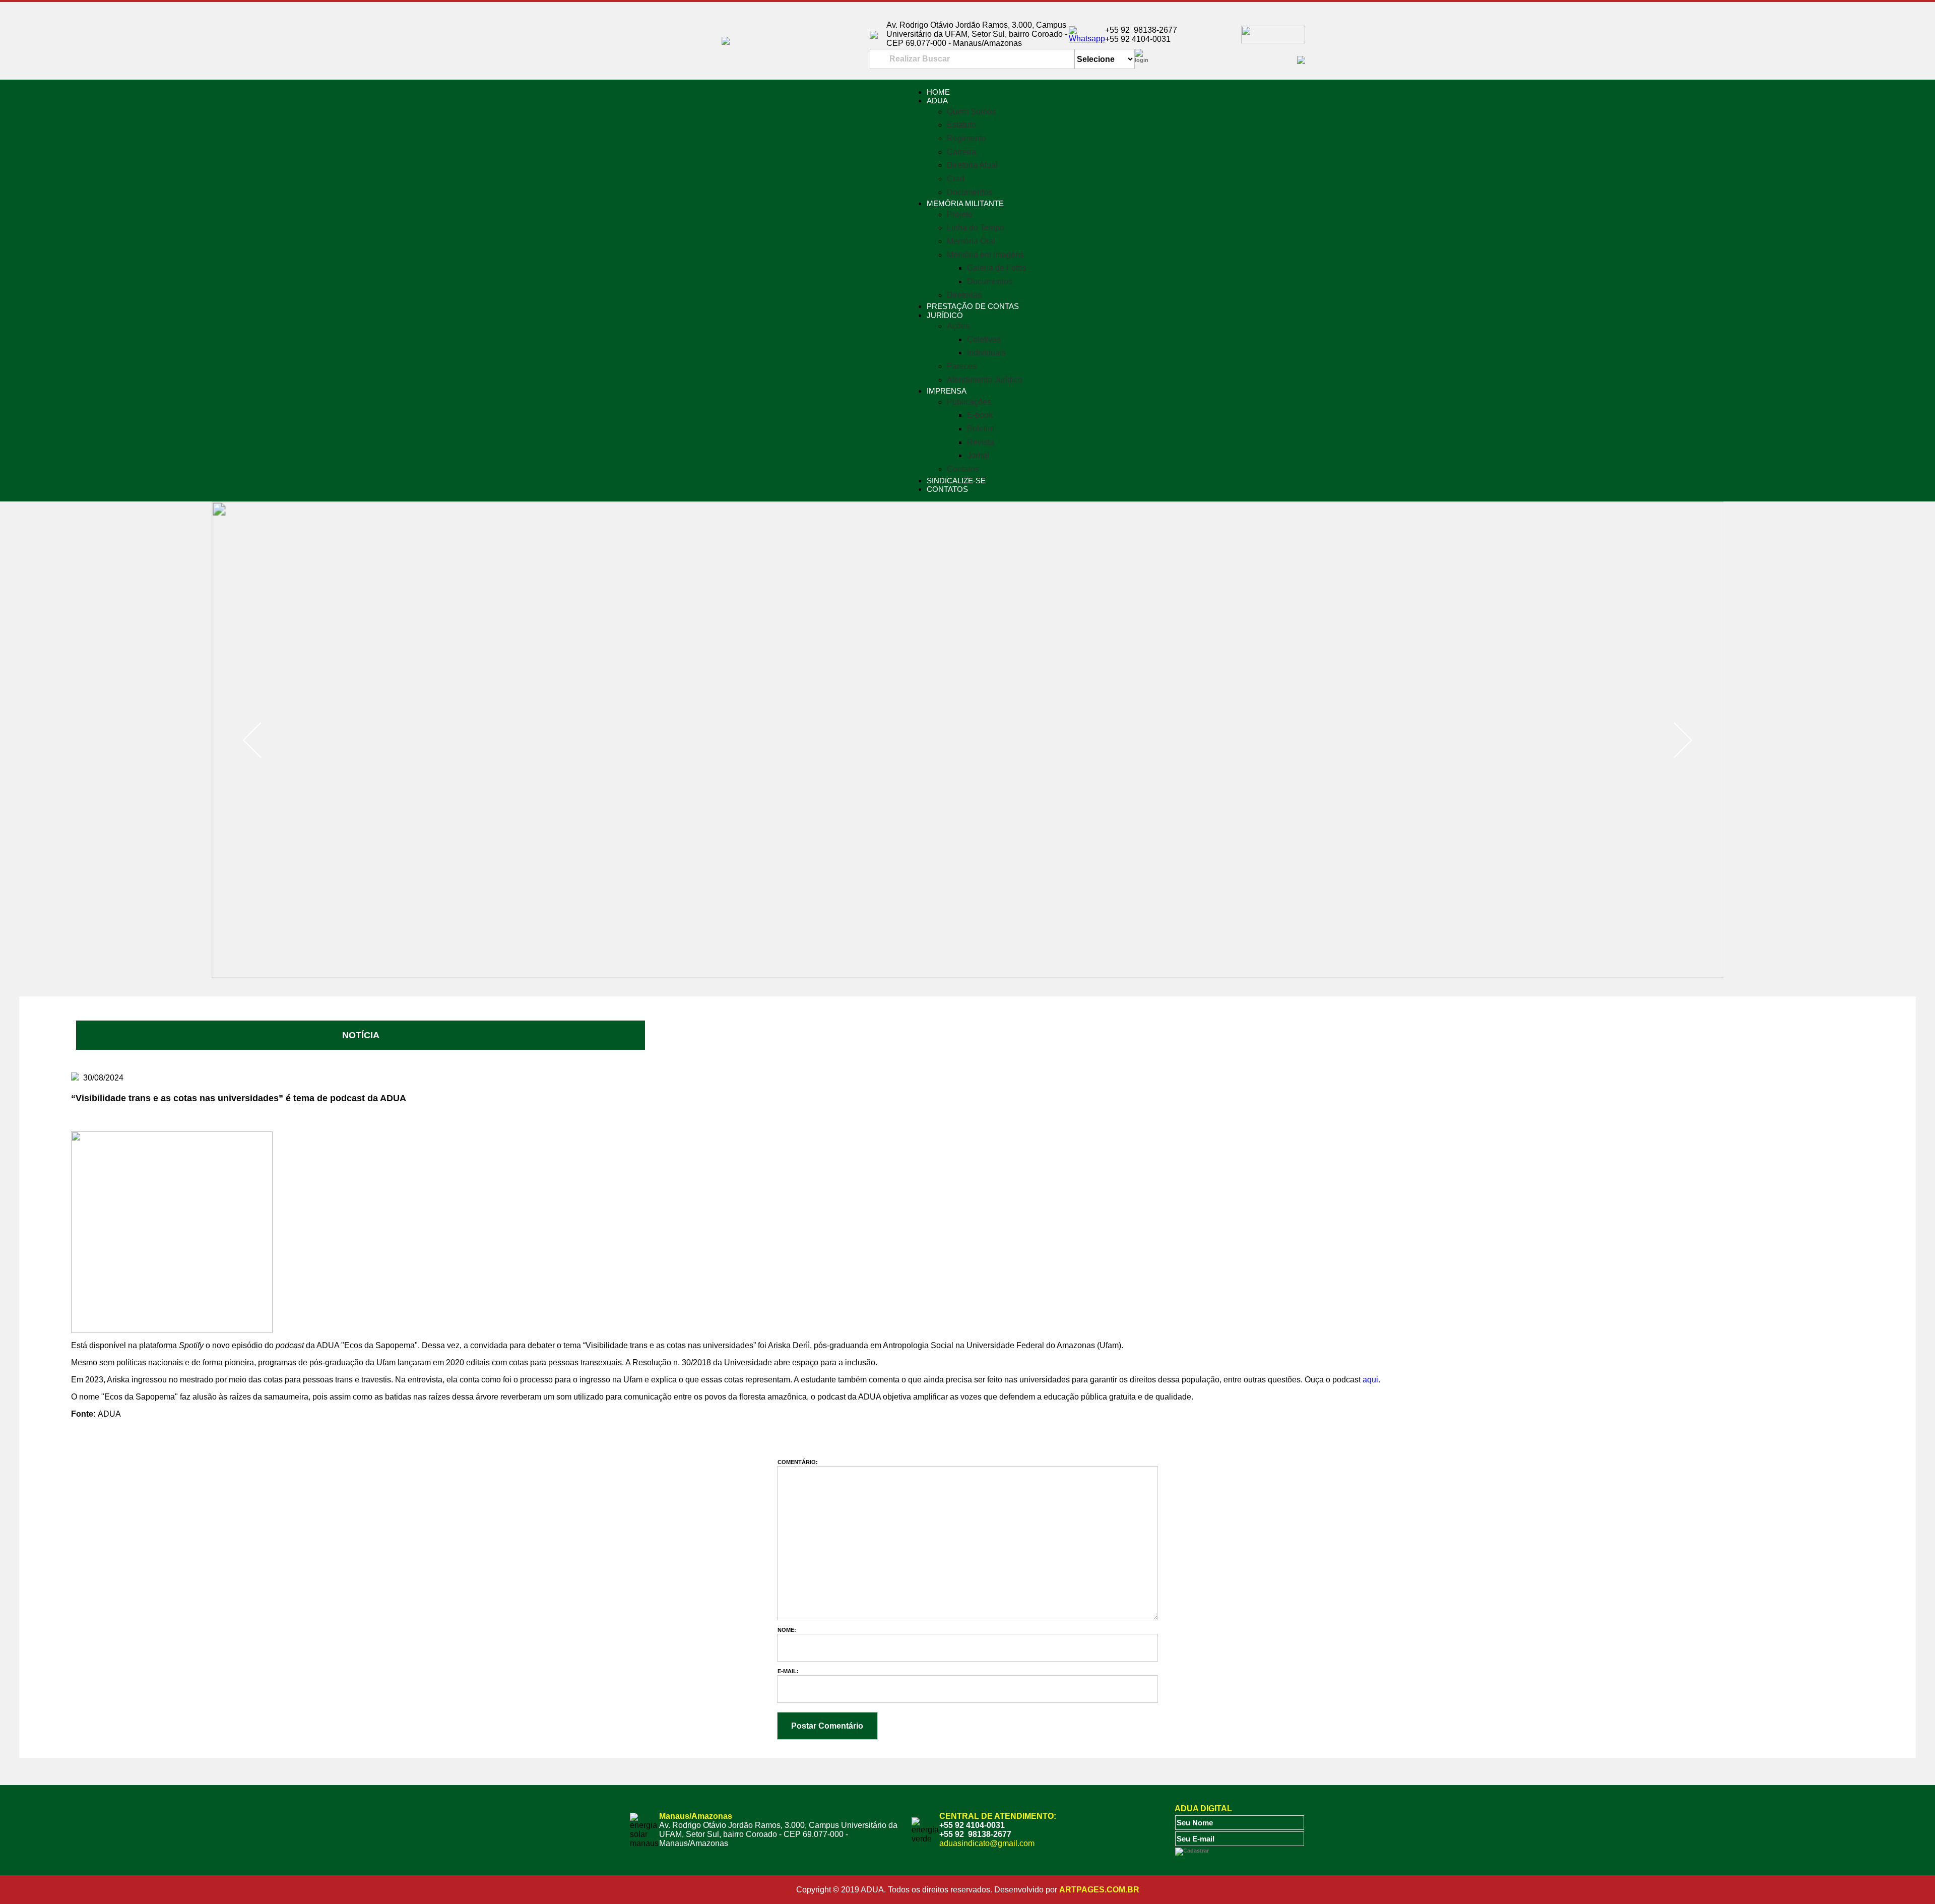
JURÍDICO (945, 315)
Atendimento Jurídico (985, 380)
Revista (981, 442)
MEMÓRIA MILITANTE (965, 203)
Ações (958, 326)
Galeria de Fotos (997, 268)
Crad (956, 179)
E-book (980, 415)
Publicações (969, 402)
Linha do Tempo (976, 228)
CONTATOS (947, 489)
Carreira (961, 152)
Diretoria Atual (972, 165)
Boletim (981, 429)
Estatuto (961, 125)
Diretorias (964, 295)
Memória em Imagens (985, 255)
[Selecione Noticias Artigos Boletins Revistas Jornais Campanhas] (1105, 59)
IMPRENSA (947, 391)
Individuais (986, 353)
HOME (938, 92)
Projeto (960, 214)
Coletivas (984, 339)
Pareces (962, 366)
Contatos (963, 469)
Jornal (978, 455)
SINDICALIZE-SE (956, 481)
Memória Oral (971, 241)
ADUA (937, 101)
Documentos (970, 192)
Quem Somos (971, 112)
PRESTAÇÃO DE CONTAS (973, 306)
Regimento (966, 138)
